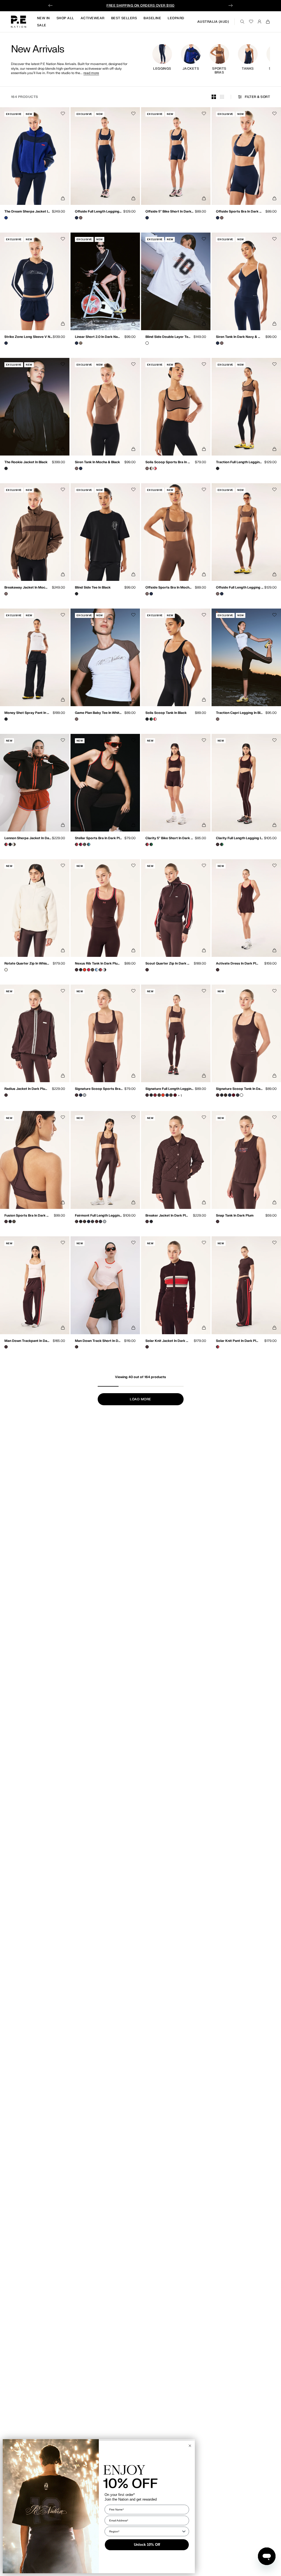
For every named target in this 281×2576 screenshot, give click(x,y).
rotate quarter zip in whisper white (28, 964)
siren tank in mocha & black (97, 462)
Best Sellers (124, 18)
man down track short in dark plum (98, 1341)
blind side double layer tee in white (169, 337)
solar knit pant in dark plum (238, 1341)
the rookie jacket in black (26, 462)
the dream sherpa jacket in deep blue (28, 212)
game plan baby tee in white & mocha (99, 713)
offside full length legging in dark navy (99, 212)
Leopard (176, 18)
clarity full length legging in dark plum (239, 838)
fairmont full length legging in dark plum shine (99, 1216)
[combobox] (145, 2531)
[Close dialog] (190, 2446)
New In (43, 18)
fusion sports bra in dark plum (27, 1216)
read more (91, 73)
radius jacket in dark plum (26, 1089)
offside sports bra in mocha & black (169, 588)
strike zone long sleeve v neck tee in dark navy (29, 337)
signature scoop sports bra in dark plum (99, 1089)
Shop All (65, 18)
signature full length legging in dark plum (170, 1089)
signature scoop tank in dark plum (239, 1089)
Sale (42, 25)
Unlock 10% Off (147, 2545)
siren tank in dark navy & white (239, 337)
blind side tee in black (93, 588)
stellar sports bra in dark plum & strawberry (99, 838)
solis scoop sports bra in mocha (169, 462)
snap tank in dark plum (235, 1216)
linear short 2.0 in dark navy (98, 337)
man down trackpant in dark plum (27, 1341)
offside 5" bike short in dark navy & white (170, 212)
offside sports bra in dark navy (239, 212)
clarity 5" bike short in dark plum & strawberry (170, 838)
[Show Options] (184, 2531)
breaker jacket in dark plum (167, 1216)
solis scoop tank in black (166, 713)
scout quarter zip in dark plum (168, 964)
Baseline (152, 18)
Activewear (93, 18)
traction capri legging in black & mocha (240, 713)
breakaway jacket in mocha (26, 588)
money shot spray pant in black (27, 713)
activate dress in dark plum (238, 964)
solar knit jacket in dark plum (168, 1341)
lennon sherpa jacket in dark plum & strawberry (29, 838)
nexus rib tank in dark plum (97, 964)
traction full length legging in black (239, 462)
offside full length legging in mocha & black (240, 588)
